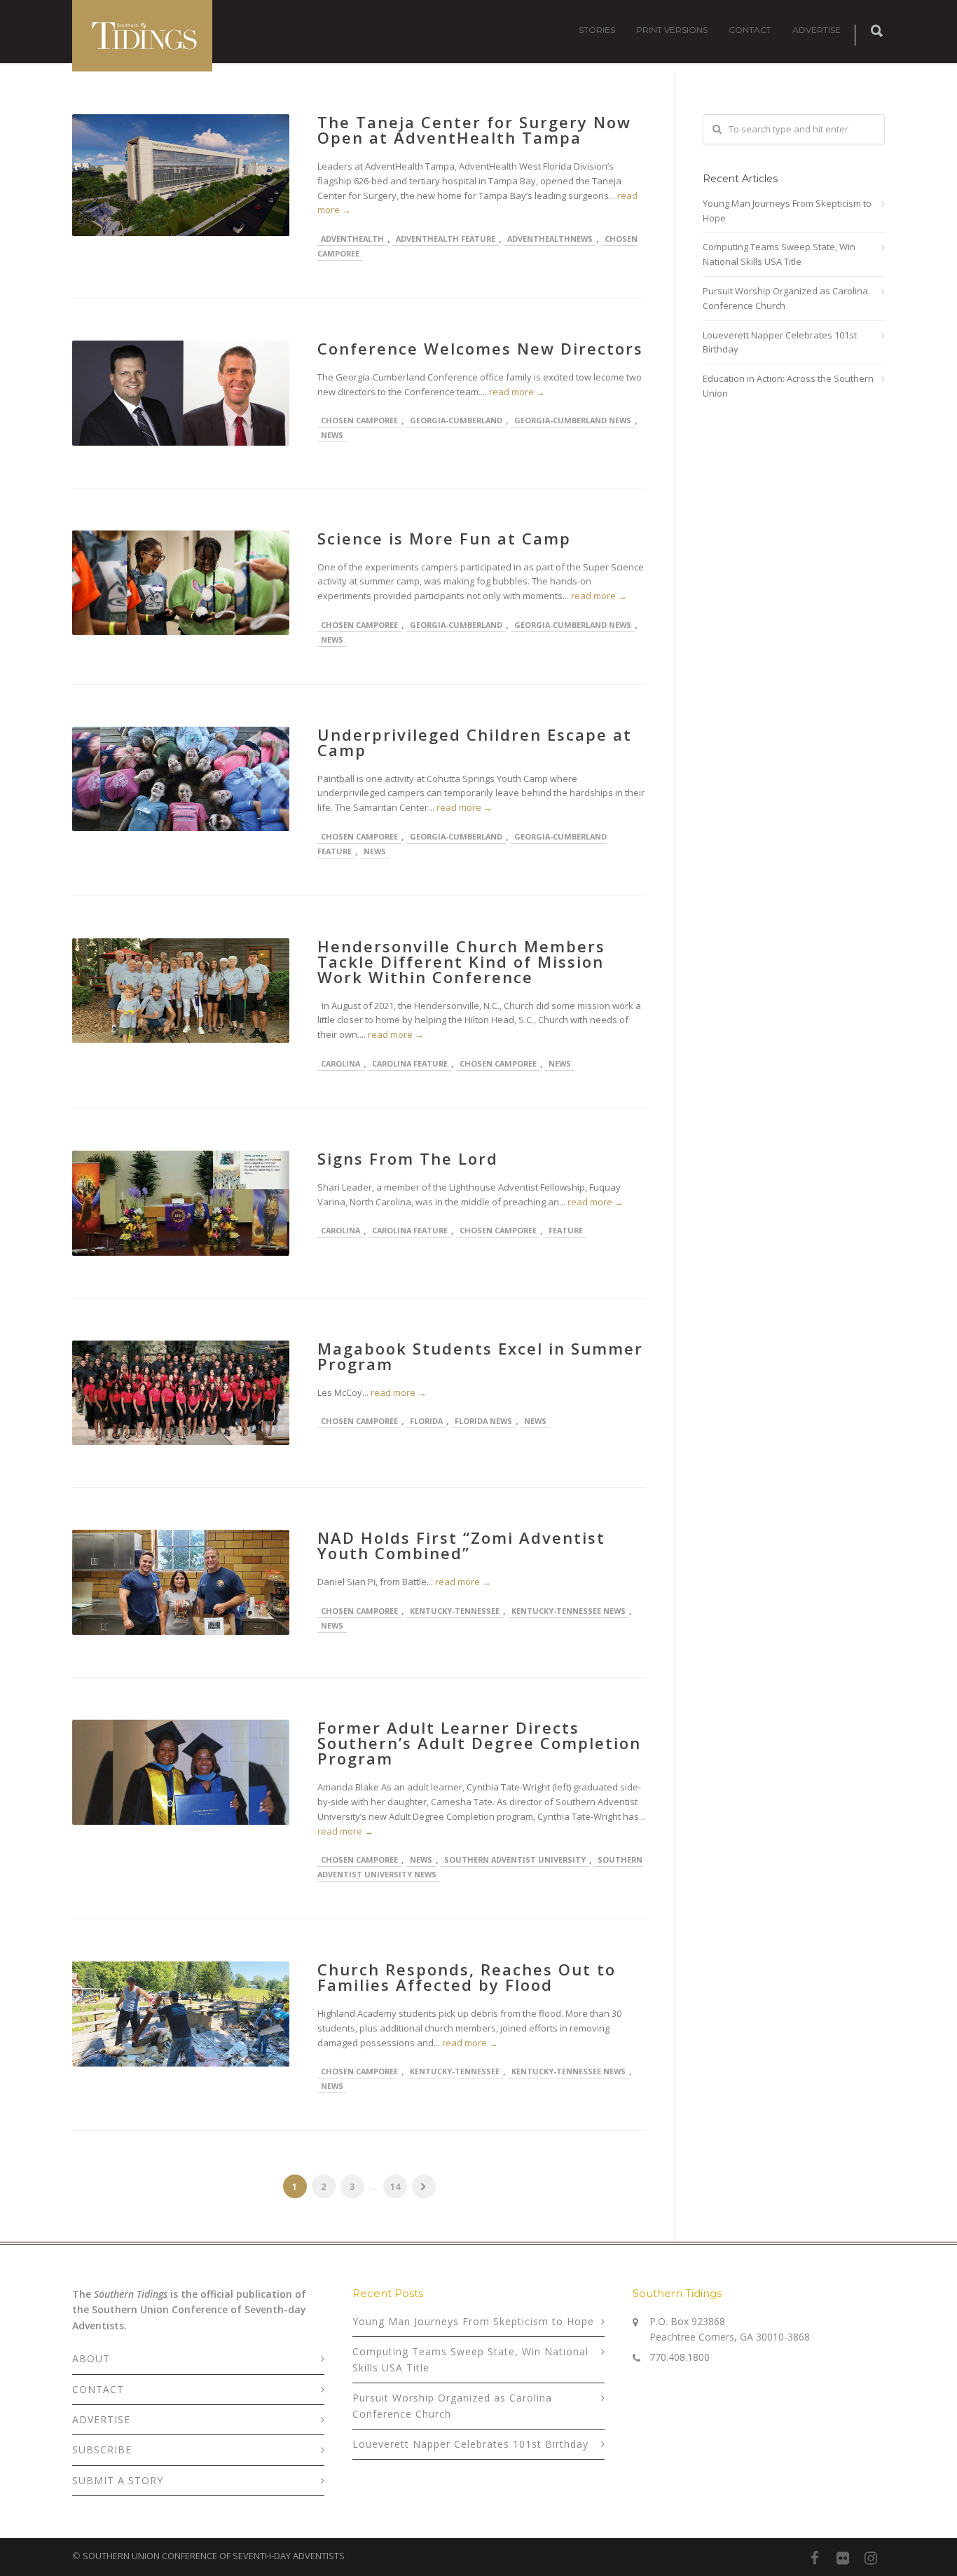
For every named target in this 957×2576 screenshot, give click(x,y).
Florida (426, 1421)
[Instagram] (871, 2558)
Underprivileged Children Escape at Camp (475, 742)
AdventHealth (352, 239)
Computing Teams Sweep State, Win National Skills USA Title (779, 254)
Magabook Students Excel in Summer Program (480, 1356)
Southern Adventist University (515, 1859)
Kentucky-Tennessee (455, 1611)
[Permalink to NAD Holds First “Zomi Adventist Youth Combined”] (181, 1582)
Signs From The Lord (408, 1158)
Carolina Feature (410, 1063)
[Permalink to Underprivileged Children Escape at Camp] (181, 779)
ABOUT (91, 2358)
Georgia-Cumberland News (573, 420)
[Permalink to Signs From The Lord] (181, 1203)
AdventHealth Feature (446, 239)
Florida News (483, 1421)
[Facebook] (815, 2558)
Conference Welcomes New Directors (480, 348)
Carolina (340, 1063)
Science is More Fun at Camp (444, 538)
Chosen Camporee (359, 420)
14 (395, 2186)
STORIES (597, 30)
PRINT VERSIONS (672, 30)
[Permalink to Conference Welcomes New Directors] (181, 393)
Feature (566, 1230)
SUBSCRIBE (102, 2450)
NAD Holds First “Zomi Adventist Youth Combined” (461, 1545)
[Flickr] (843, 2558)
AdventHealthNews (550, 239)
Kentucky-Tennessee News (569, 1611)
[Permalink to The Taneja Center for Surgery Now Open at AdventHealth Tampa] (181, 175)
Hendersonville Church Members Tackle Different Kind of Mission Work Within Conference (461, 961)
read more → (517, 392)
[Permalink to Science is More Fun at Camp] (181, 583)
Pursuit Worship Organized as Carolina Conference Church (785, 298)
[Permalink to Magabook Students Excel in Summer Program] (181, 1393)
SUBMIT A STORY (118, 2480)
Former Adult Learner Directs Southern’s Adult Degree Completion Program (479, 1743)
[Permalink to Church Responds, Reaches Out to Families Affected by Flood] (181, 2014)
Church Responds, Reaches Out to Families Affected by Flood (467, 1977)
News (332, 435)
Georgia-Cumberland (456, 420)
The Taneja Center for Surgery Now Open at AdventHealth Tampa (474, 130)
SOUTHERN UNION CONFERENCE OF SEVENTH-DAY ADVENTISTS (214, 2556)
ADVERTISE (817, 30)
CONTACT (750, 30)
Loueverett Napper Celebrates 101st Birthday (780, 342)
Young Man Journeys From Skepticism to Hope (787, 211)
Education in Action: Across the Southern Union (788, 386)
